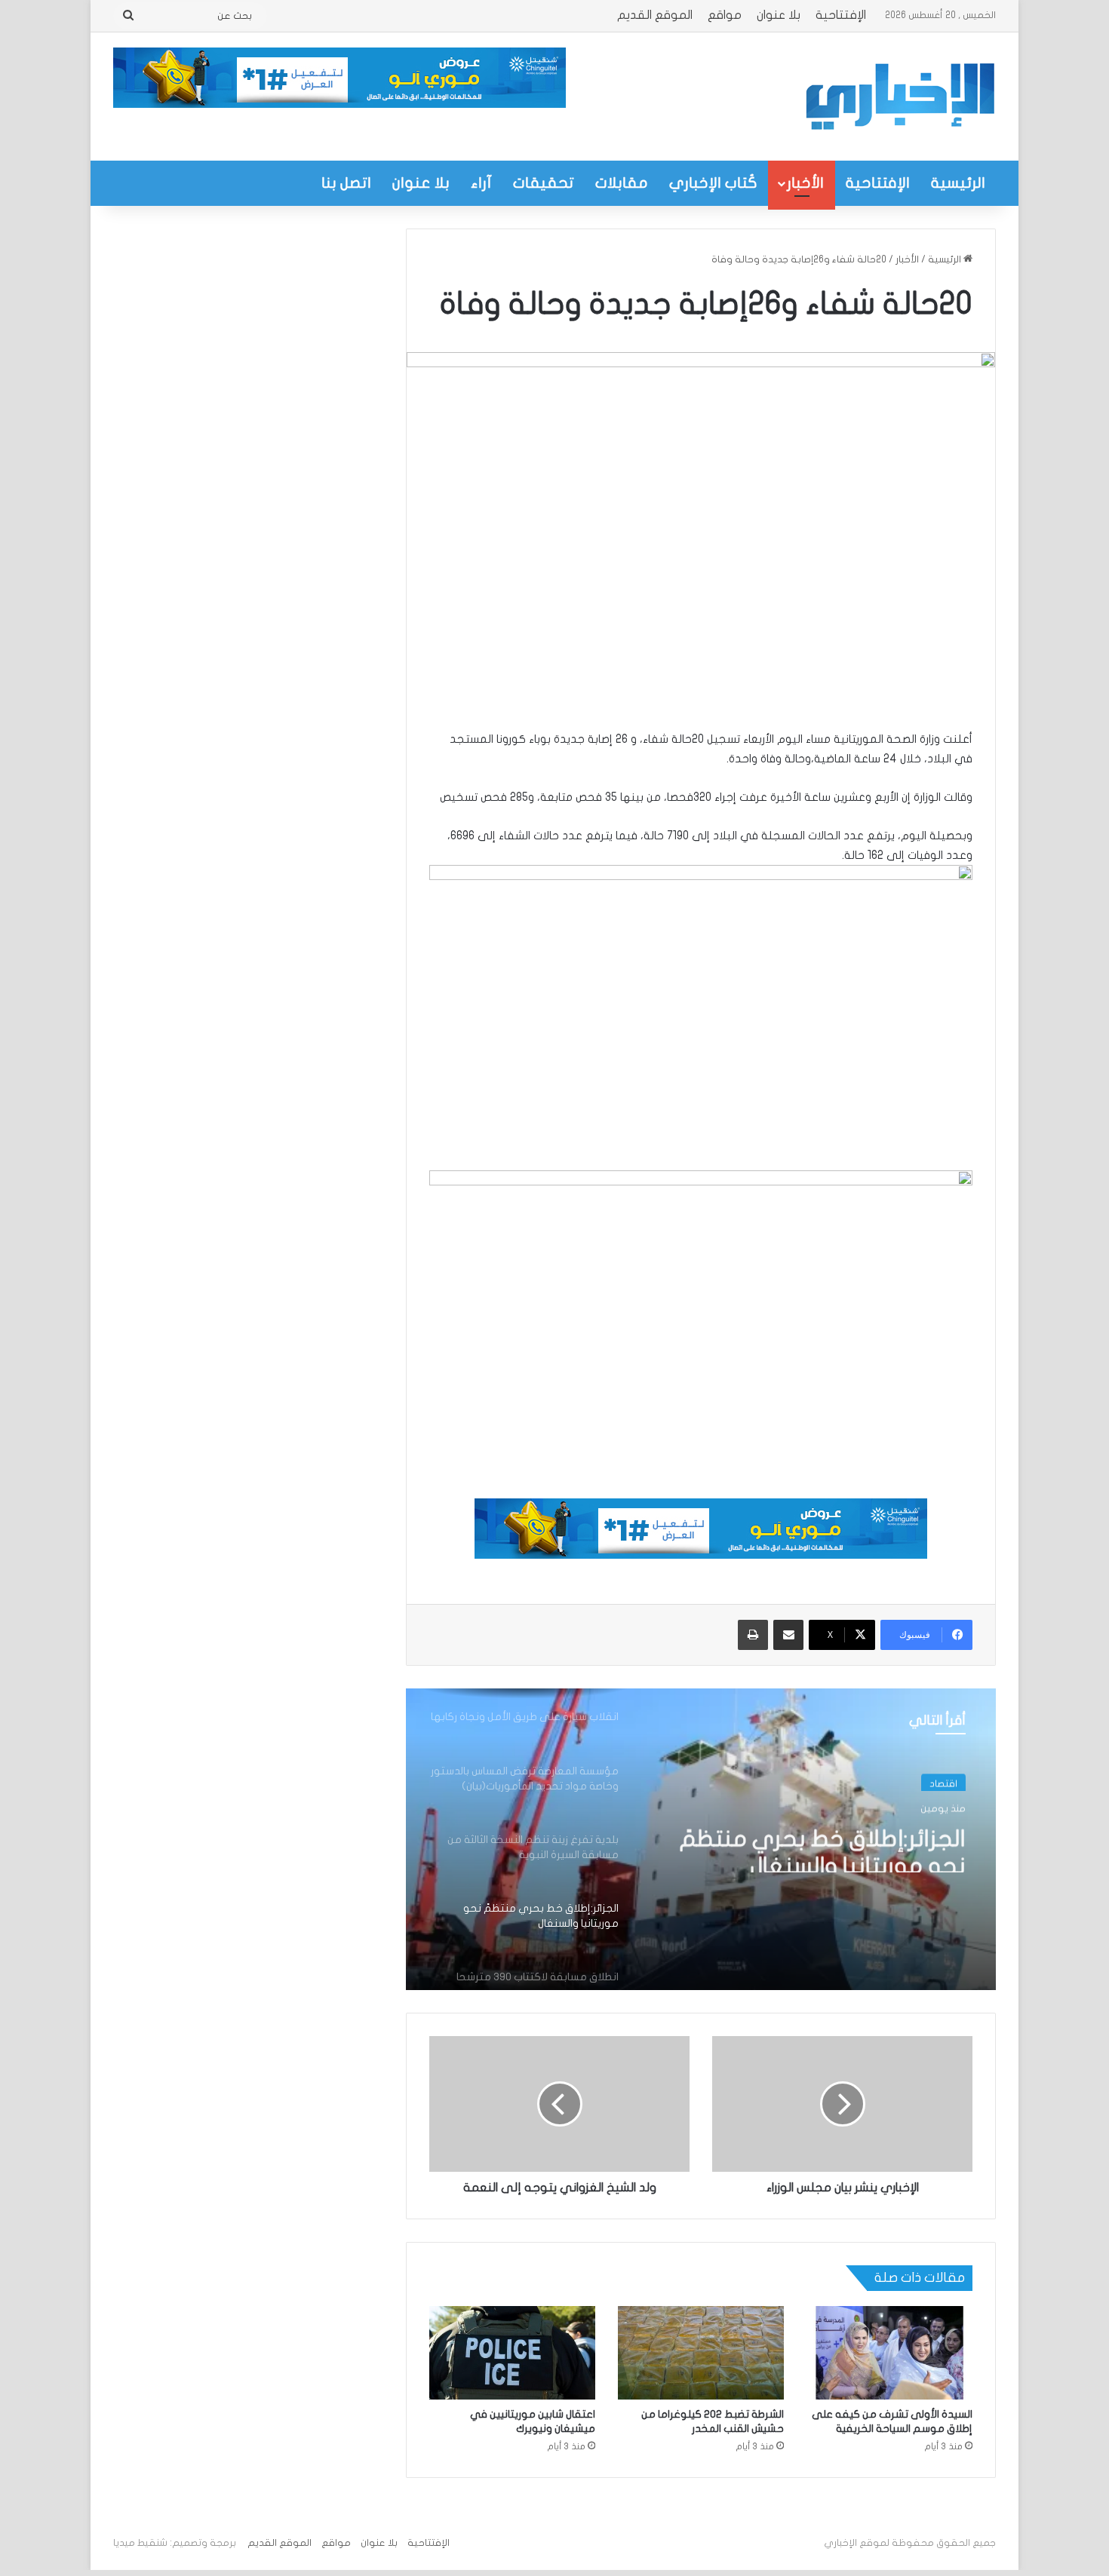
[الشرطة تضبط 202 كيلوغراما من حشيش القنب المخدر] (701, 2353)
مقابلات (622, 183)
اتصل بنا (346, 183)
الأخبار (805, 183)
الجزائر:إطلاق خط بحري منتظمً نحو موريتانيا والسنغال (823, 1845)
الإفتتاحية (841, 15)
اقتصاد (943, 1781)
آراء (481, 183)
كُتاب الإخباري (713, 183)
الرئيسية (958, 183)
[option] (701, 1839)
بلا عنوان (779, 15)
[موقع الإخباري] (899, 97)
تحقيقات (544, 183)
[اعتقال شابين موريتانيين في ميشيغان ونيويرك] (512, 2353)
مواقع (725, 15)
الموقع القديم (655, 15)
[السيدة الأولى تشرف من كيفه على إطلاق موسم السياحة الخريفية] (889, 2353)
